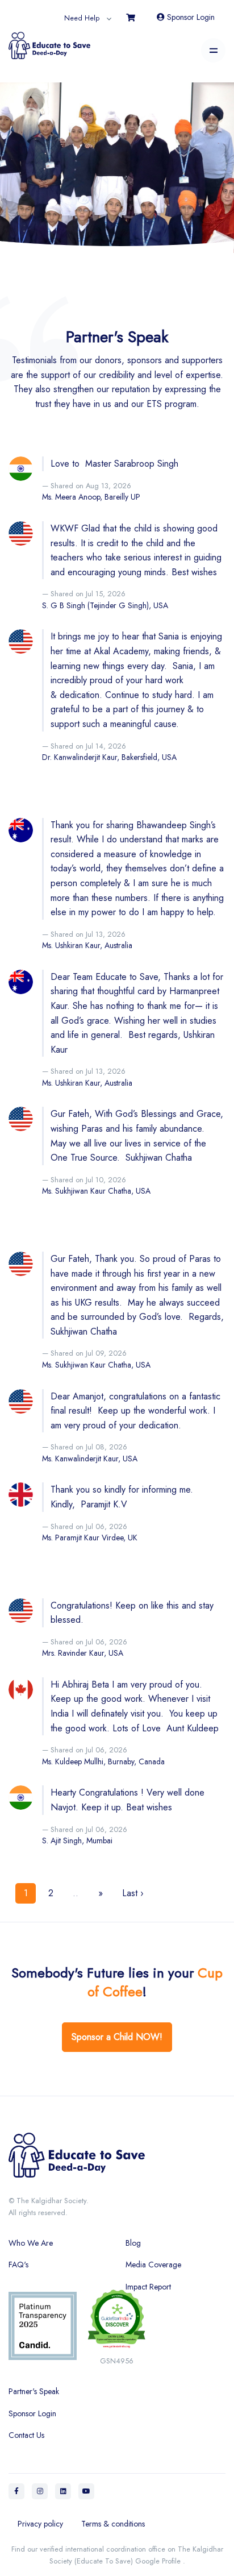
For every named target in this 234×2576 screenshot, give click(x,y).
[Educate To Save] (49, 41)
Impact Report (148, 2287)
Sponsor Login (190, 17)
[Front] (117, 2160)
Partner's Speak (34, 2391)
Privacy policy (40, 2524)
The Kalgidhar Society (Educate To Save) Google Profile (136, 2555)
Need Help (82, 18)
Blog (133, 2243)
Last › (133, 1893)
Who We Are (31, 2243)
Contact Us (26, 2435)
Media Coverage (153, 2265)
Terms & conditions (113, 2524)
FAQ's (18, 2265)
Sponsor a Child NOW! (117, 2037)
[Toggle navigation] (213, 50)
